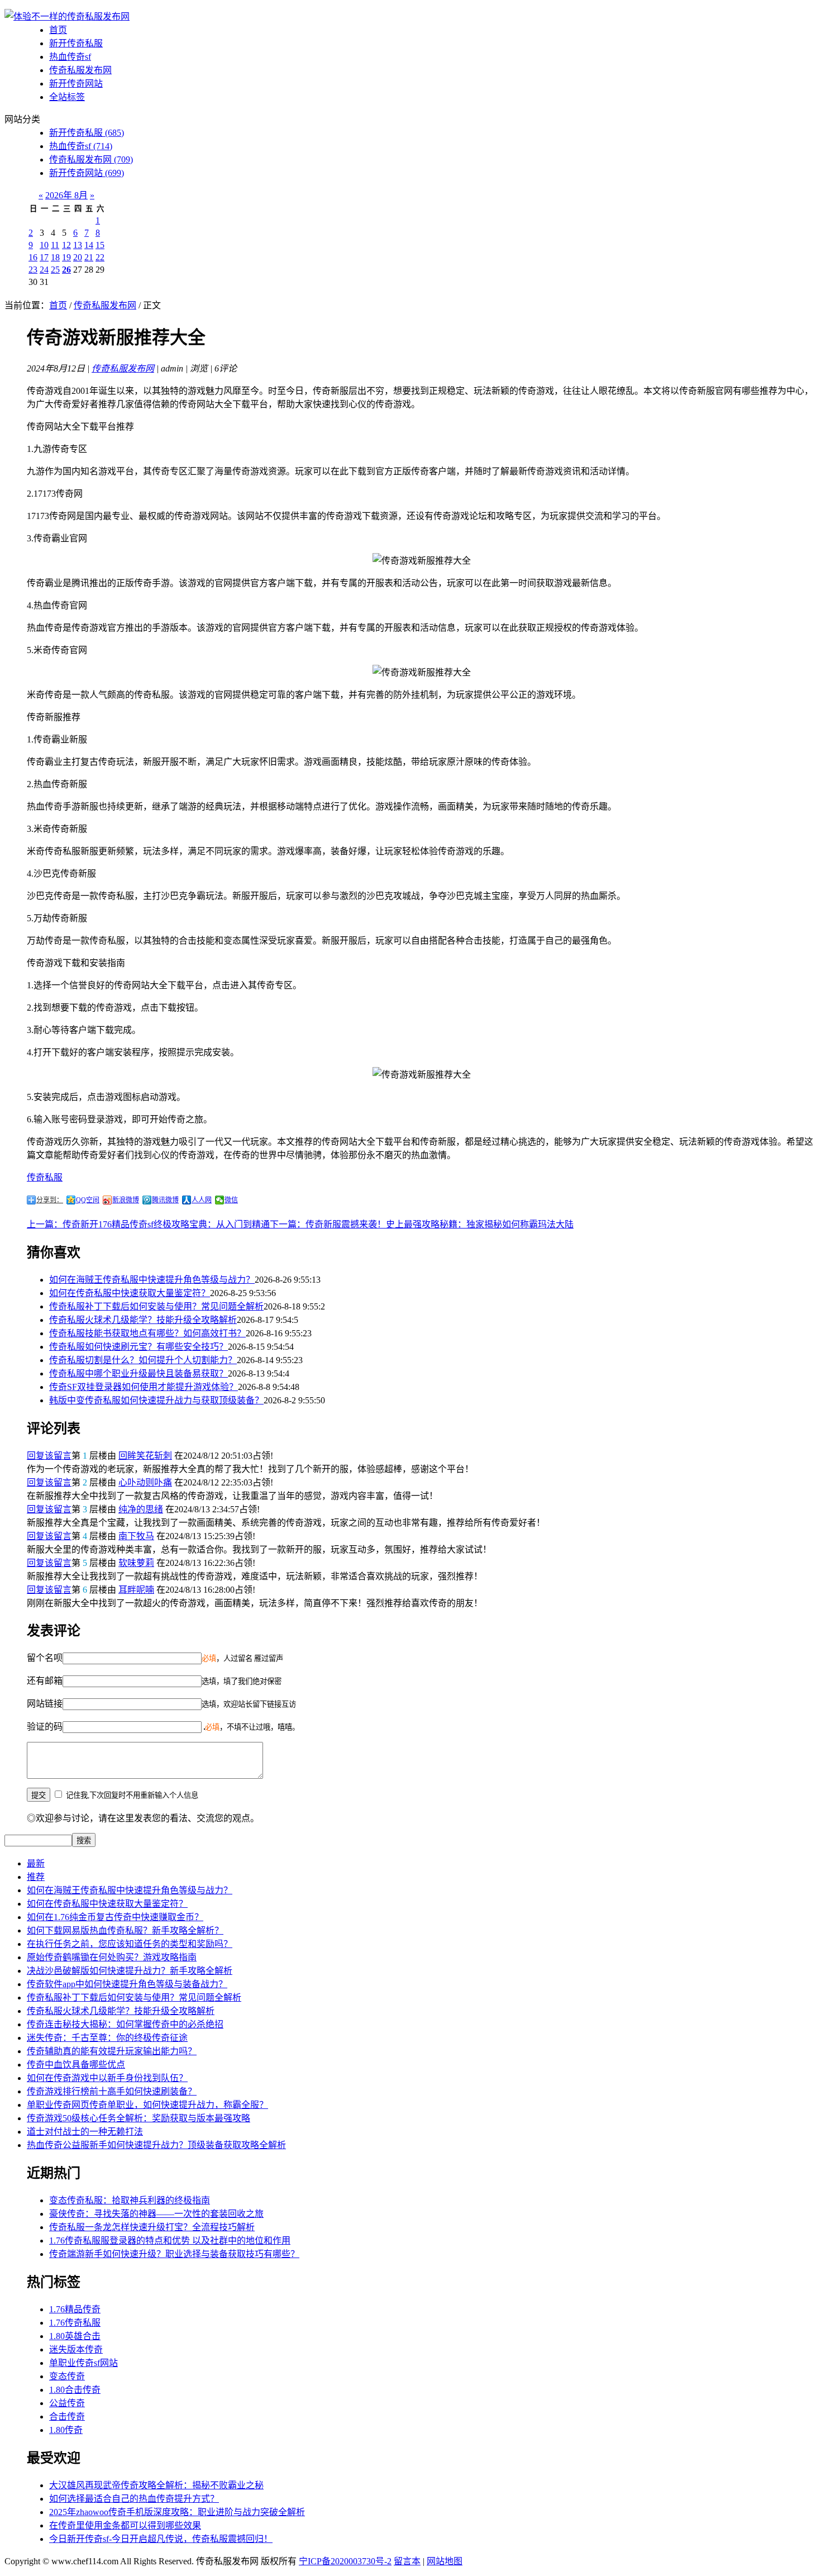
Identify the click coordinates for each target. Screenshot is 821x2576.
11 (55, 245)
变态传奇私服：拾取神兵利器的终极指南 (130, 2200)
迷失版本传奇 (76, 2349)
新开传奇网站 (76, 84)
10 (44, 245)
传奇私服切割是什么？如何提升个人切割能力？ (143, 1360)
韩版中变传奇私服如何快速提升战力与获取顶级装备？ (156, 1400)
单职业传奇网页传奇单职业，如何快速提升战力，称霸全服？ (147, 2105)
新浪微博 (126, 1200)
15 (100, 245)
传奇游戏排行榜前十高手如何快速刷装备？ (112, 2091)
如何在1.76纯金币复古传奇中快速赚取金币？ (115, 1917)
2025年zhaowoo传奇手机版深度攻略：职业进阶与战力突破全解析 (177, 2512)
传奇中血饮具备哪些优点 (76, 2065)
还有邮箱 (45, 1681)
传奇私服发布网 (80, 70)
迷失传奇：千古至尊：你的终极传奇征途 (107, 2038)
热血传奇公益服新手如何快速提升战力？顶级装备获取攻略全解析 (156, 2145)
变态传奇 (67, 2376)
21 (89, 257)
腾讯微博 (165, 1200)
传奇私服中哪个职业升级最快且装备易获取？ (139, 1373)
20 (78, 257)
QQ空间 (88, 1200)
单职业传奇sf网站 (83, 2363)
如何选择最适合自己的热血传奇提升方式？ (134, 2499)
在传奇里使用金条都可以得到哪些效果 (125, 2525)
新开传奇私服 (76, 43)
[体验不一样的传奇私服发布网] (67, 16)
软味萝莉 (136, 1563)
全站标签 (67, 97)
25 (55, 270)
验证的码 (45, 1727)
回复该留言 (49, 1456)
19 (66, 257)
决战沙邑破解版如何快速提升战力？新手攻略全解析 (130, 1971)
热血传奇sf (70, 57)
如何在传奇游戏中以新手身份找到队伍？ (107, 2078)
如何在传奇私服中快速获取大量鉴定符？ (130, 1293)
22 (100, 257)
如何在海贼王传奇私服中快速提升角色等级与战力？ (152, 1280)
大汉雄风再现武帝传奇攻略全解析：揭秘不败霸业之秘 (156, 2485)
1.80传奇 (66, 2430)
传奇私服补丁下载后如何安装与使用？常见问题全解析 (156, 1306)
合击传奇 (67, 2417)
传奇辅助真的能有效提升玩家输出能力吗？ (112, 2051)
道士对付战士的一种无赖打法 (85, 2132)
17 (44, 257)
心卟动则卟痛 (145, 1482)
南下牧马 (136, 1536)
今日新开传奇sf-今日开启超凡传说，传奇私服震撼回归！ (161, 2539)
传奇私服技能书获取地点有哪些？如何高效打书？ (147, 1333)
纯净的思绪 (141, 1509)
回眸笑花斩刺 (145, 1456)
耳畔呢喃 (136, 1590)
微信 (231, 1200)
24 (44, 270)
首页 (58, 30)
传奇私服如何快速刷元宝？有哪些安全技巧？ (139, 1347)
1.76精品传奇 (75, 2309)
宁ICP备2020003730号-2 (345, 2561)
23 (33, 270)
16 (33, 257)
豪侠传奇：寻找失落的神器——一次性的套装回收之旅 (156, 2214)
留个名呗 (45, 1658)
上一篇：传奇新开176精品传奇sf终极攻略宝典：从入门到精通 (148, 1224)
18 (55, 257)
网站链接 (45, 1704)
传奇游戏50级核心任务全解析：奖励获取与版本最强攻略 (139, 2118)
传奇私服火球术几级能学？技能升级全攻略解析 (143, 1320)
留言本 (407, 2561)
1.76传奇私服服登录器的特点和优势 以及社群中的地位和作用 (170, 2241)
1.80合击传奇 (75, 2390)
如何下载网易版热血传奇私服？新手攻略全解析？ (125, 1930)
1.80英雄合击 (75, 2336)
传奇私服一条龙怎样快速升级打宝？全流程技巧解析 (152, 2227)
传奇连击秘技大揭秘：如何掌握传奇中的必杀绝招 (125, 2024)
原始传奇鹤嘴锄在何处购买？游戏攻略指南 (112, 1957)
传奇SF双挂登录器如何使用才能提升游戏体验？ (144, 1387)
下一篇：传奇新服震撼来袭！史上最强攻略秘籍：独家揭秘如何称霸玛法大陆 (422, 1224)
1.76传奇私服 (75, 2323)
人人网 (202, 1200)
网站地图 (445, 2561)
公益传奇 (67, 2403)
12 (66, 245)
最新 (36, 1863)
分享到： (50, 1200)
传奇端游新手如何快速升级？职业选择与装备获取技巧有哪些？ (174, 2254)
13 (78, 245)
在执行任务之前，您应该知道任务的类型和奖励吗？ (130, 1944)
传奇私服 (45, 1177)
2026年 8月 (66, 195)
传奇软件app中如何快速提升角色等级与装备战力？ (127, 1984)
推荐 (36, 1877)
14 (89, 245)
